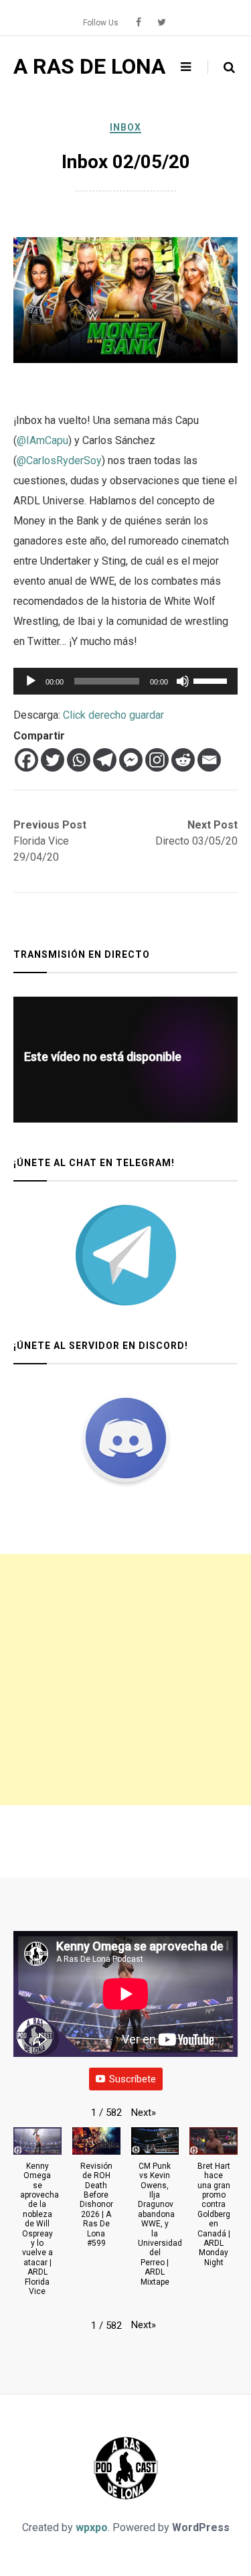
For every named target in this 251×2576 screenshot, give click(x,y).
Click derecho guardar (113, 715)
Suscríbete (133, 2079)
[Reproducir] (31, 681)
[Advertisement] (125, 1679)
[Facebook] (26, 760)
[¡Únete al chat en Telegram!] (125, 1255)
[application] (125, 681)
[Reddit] (183, 760)
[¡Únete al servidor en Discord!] (125, 1438)
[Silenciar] (183, 681)
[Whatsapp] (79, 760)
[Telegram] (105, 760)
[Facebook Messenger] (131, 760)
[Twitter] (53, 760)
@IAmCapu (43, 440)
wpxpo (92, 2527)
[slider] (212, 680)
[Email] (209, 760)
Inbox (125, 127)
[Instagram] (157, 760)
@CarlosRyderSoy (59, 460)
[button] (144, 2113)
